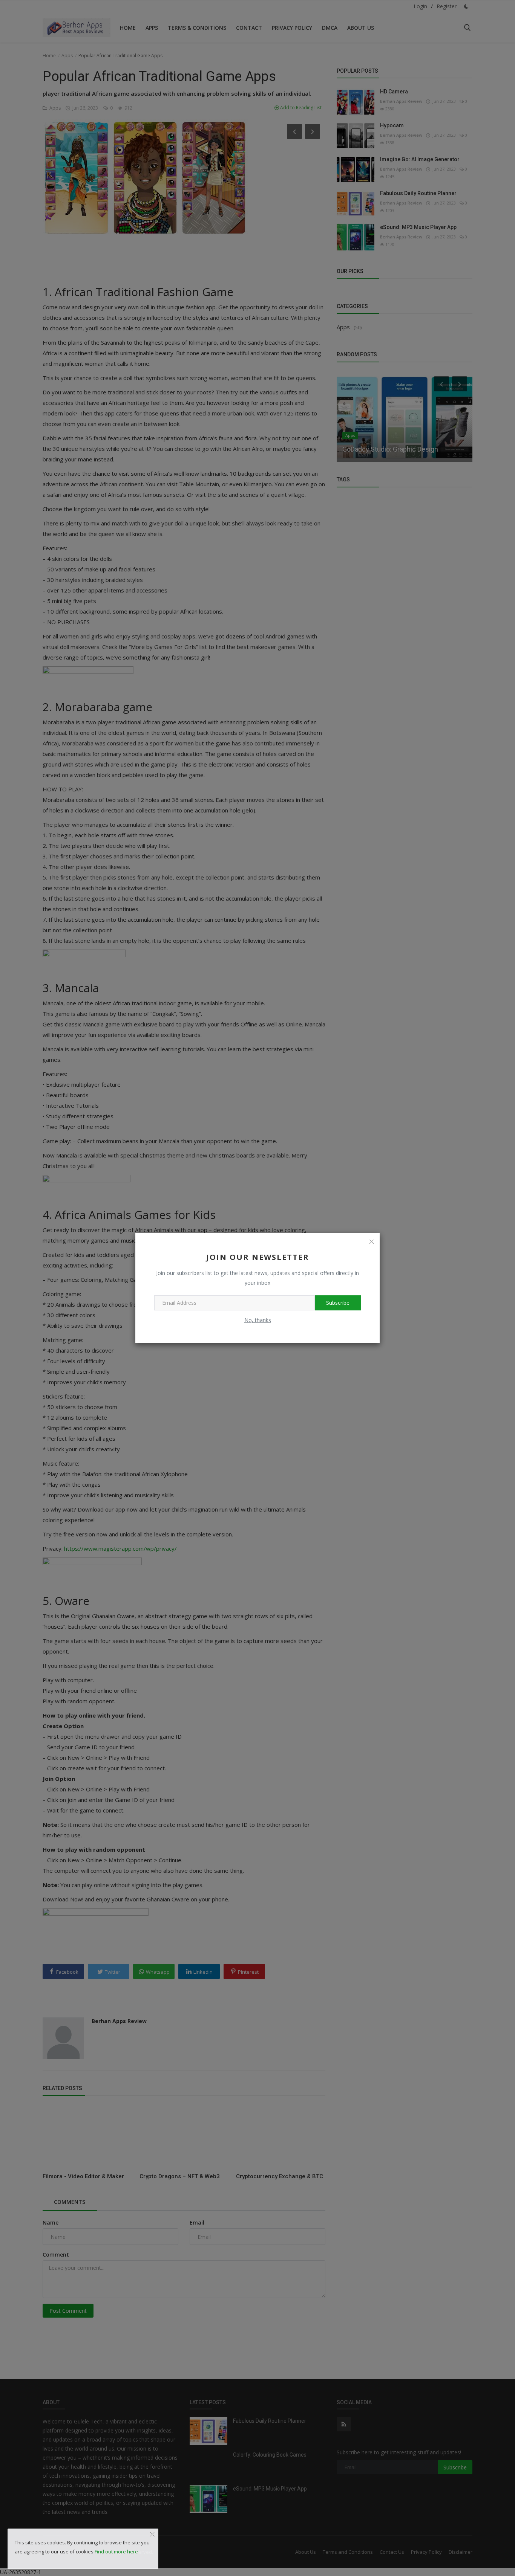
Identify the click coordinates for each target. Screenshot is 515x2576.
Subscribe (338, 1303)
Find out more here (116, 2552)
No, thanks (258, 1320)
